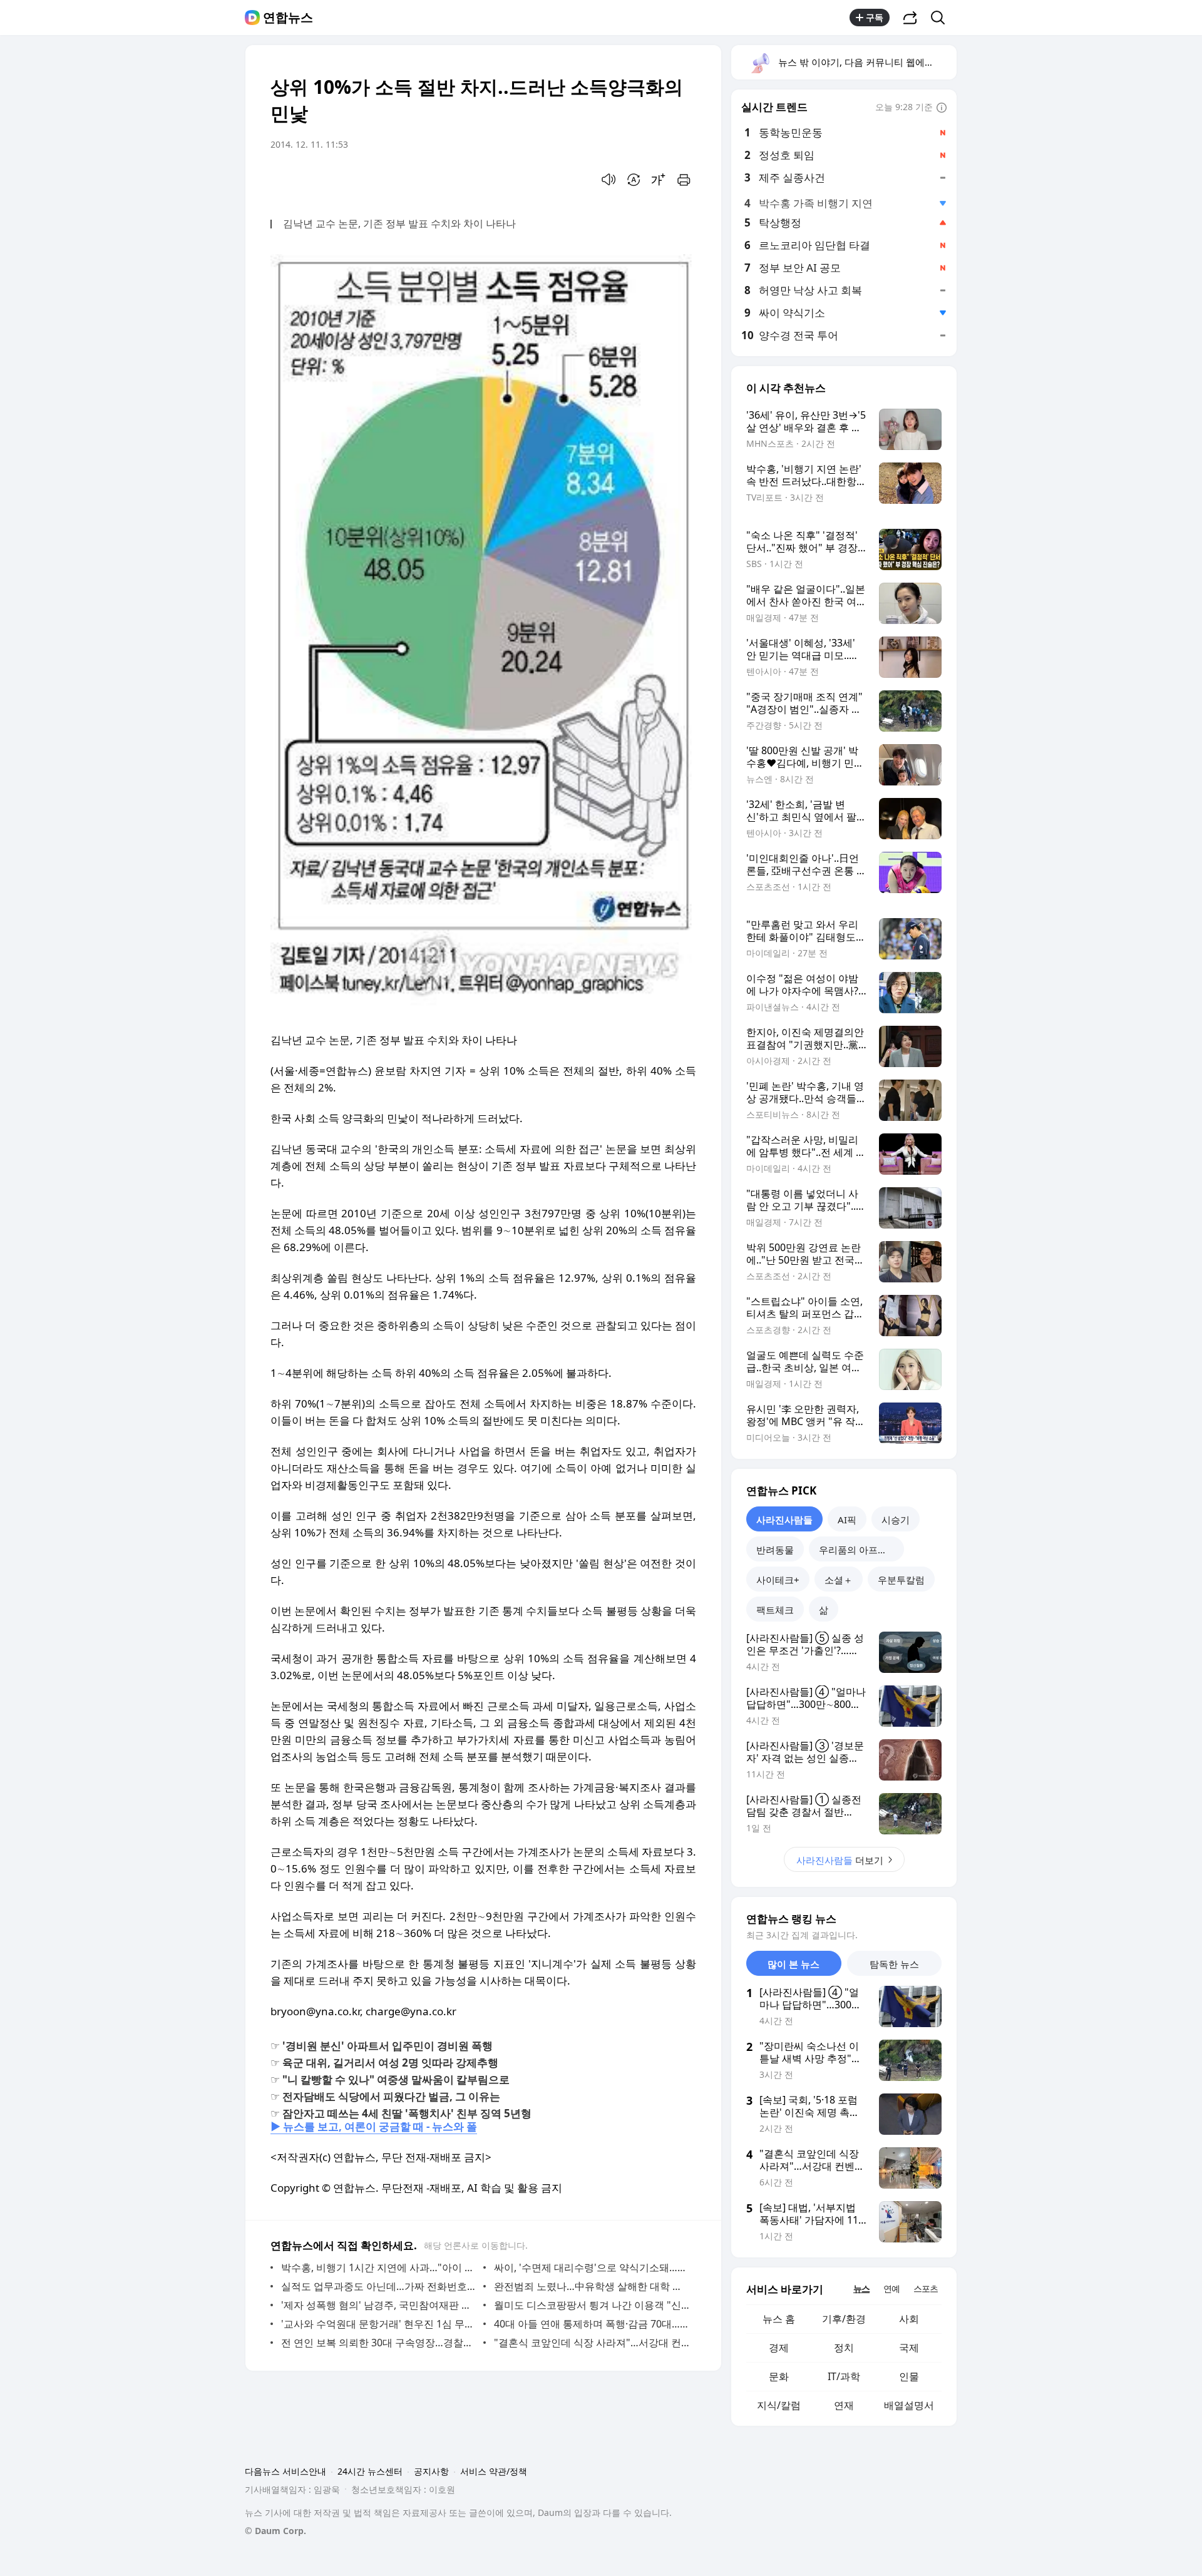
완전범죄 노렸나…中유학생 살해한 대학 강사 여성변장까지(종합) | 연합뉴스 (592, 2286)
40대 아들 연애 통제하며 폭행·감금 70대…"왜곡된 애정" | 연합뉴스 (592, 2324)
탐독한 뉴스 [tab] (894, 1964)
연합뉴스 (288, 18)
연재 (844, 2405)
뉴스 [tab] (861, 2288)
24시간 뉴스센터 (370, 2471)
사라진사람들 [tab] (784, 1520)
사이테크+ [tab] (778, 1580)
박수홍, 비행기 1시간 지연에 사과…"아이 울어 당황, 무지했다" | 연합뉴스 (379, 2267)
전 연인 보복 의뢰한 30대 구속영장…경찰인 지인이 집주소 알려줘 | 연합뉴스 (379, 2343)
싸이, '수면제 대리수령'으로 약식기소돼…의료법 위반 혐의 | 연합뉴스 (592, 2267)
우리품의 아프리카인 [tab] (861, 1550)
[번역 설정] (634, 180)
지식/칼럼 (779, 2405)
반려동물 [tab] (775, 1550)
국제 (909, 2348)
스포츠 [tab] (926, 2288)
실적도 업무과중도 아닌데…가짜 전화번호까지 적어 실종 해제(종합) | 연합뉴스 (379, 2286)
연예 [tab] (891, 2288)
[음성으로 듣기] (609, 180)
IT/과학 (844, 2376)
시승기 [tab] (896, 1520)
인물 (909, 2376)
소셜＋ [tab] (839, 1580)
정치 (844, 2348)
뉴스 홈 (779, 2319)
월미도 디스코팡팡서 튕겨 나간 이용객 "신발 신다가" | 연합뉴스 (592, 2305)
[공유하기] (910, 18)
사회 (909, 2319)
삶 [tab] (824, 1610)
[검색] (942, 18)
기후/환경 (844, 2319)
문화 (779, 2376)
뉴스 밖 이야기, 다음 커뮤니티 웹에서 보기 (867, 62)
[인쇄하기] (684, 180)
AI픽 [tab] (847, 1520)
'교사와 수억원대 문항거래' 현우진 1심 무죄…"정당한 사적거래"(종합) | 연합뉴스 (379, 2324)
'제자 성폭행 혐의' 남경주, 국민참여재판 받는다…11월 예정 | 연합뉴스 (379, 2305)
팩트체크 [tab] (775, 1610)
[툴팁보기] (942, 108)
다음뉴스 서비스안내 (285, 2471)
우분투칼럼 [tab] (901, 1580)
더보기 (840, 1860)
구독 (875, 17)
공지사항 (431, 2471)
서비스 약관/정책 (494, 2471)
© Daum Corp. (275, 2531)
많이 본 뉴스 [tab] (794, 1964)
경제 (779, 2348)
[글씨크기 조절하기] (659, 180)
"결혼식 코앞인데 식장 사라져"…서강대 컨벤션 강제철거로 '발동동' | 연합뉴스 (592, 2343)
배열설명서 (909, 2405)
